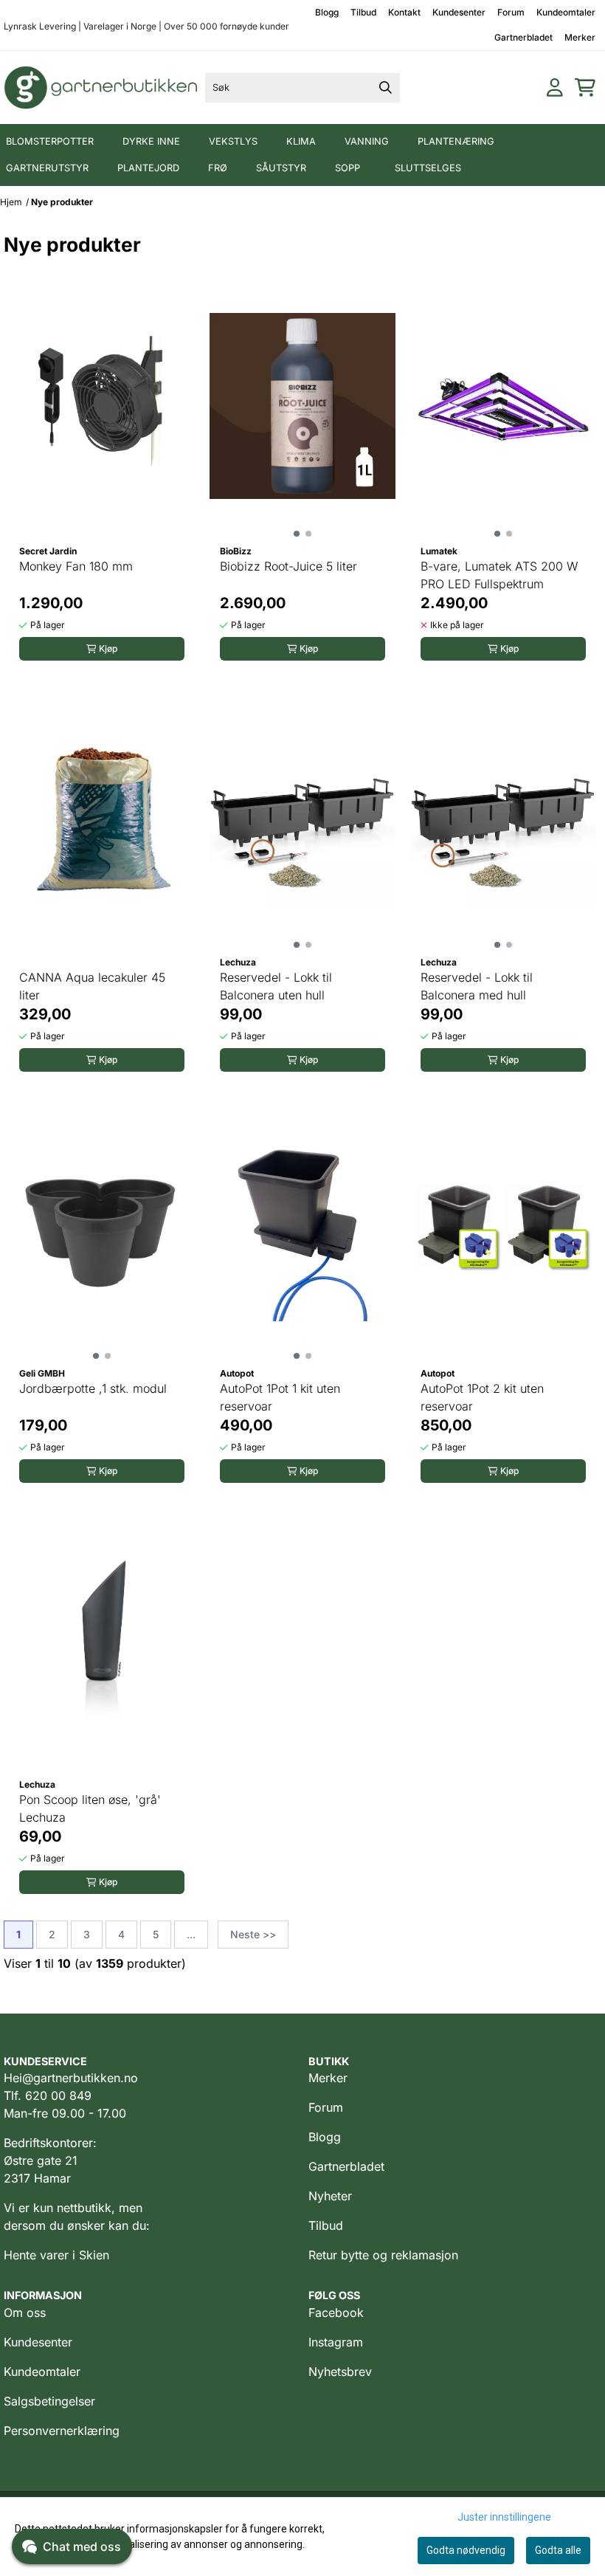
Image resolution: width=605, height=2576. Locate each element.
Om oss (25, 2312)
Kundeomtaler (566, 12)
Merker (580, 37)
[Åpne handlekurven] (585, 87)
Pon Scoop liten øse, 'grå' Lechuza (90, 1808)
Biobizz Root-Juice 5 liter (288, 566)
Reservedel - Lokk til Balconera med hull (477, 986)
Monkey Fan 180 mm (76, 566)
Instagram (336, 2342)
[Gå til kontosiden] (555, 87)
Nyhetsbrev (340, 2372)
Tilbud (363, 12)
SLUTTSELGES (428, 168)
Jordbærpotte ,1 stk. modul (93, 1388)
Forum (511, 12)
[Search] (385, 88)
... (191, 1934)
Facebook (336, 2312)
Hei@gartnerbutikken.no (71, 2078)
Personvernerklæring (62, 2431)
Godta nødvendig (466, 2550)
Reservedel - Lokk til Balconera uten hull (276, 986)
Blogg (327, 12)
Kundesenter (459, 12)
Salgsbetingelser (49, 2401)
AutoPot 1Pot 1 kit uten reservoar (280, 1397)
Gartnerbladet (523, 37)
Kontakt (404, 12)
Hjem (11, 202)
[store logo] (101, 87)
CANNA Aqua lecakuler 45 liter (92, 986)
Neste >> (253, 1934)
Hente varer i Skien (56, 2255)
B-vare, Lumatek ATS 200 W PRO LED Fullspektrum (499, 575)
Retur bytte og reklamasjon (383, 2255)
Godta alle (558, 2550)
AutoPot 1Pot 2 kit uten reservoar (482, 1397)
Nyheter (330, 2196)
